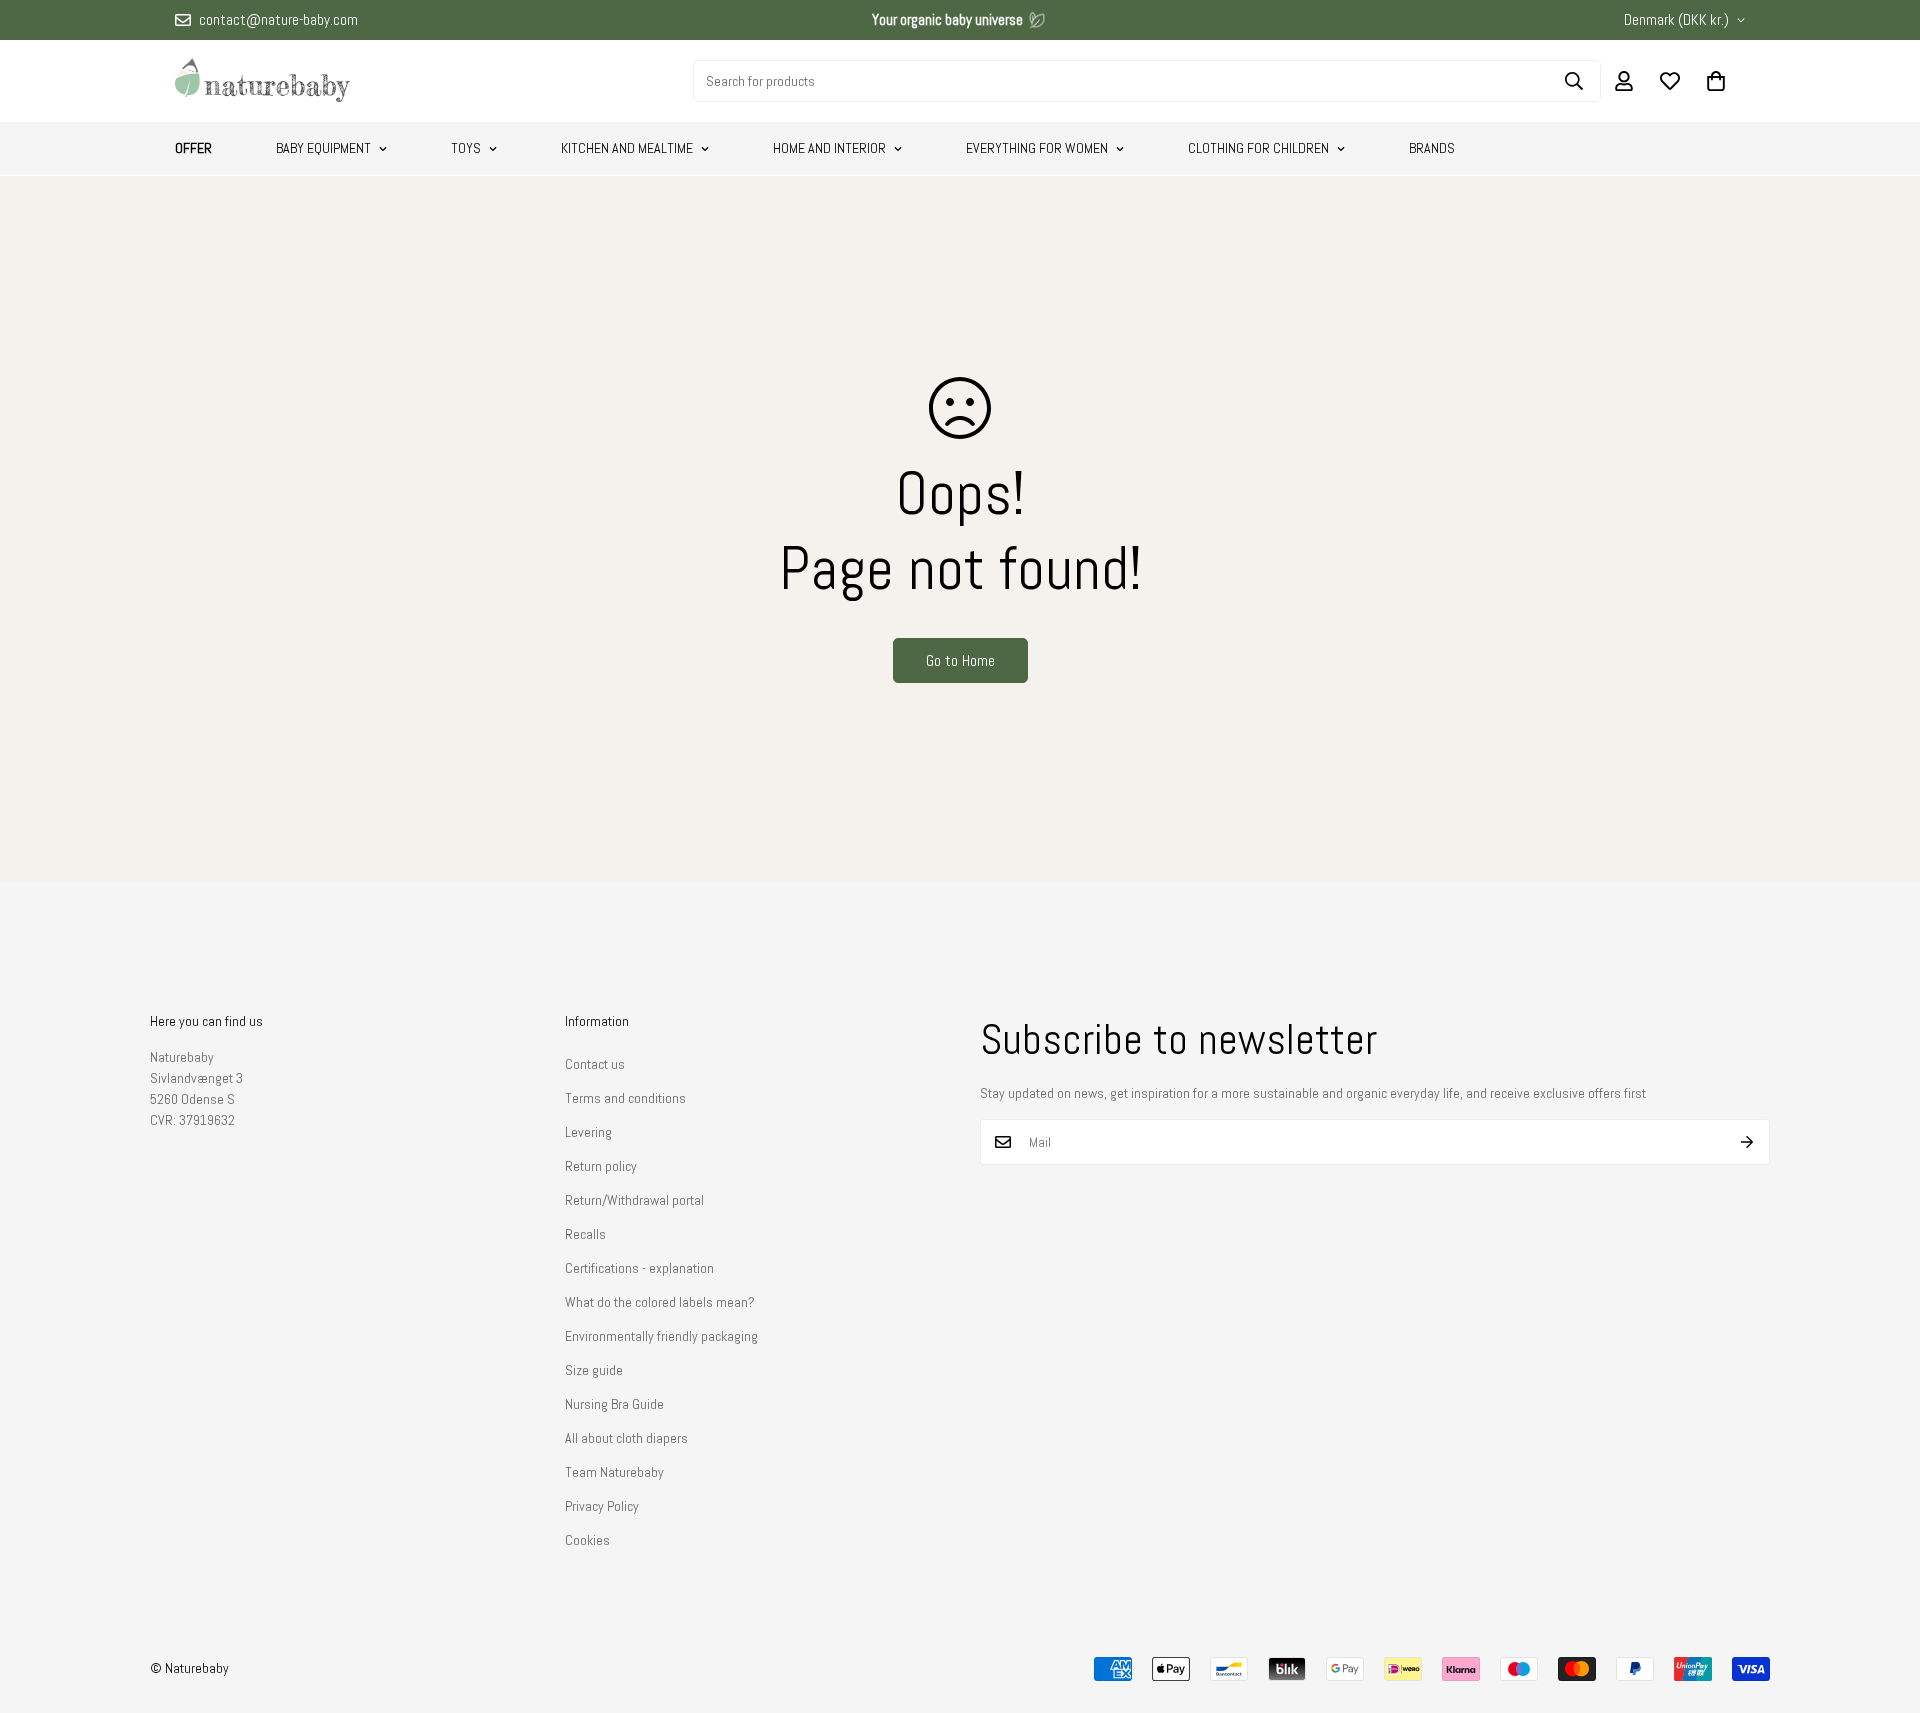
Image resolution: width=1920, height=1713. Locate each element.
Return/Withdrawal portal (634, 1200)
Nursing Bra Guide (614, 1404)
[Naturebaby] (262, 81)
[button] (1716, 81)
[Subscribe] (1747, 1142)
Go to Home (960, 660)
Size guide (594, 1370)
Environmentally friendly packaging (661, 1336)
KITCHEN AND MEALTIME (627, 148)
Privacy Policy (602, 1506)
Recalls (585, 1234)
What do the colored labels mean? (660, 1302)
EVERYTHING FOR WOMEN (1037, 148)
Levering (588, 1132)
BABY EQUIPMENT (323, 148)
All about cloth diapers (626, 1438)
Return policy (601, 1166)
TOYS (466, 148)
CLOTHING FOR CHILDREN (1258, 148)
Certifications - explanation (639, 1268)
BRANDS (1432, 148)
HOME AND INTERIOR (829, 148)
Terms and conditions (625, 1098)
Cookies (587, 1540)
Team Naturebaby (614, 1472)
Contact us (595, 1064)
